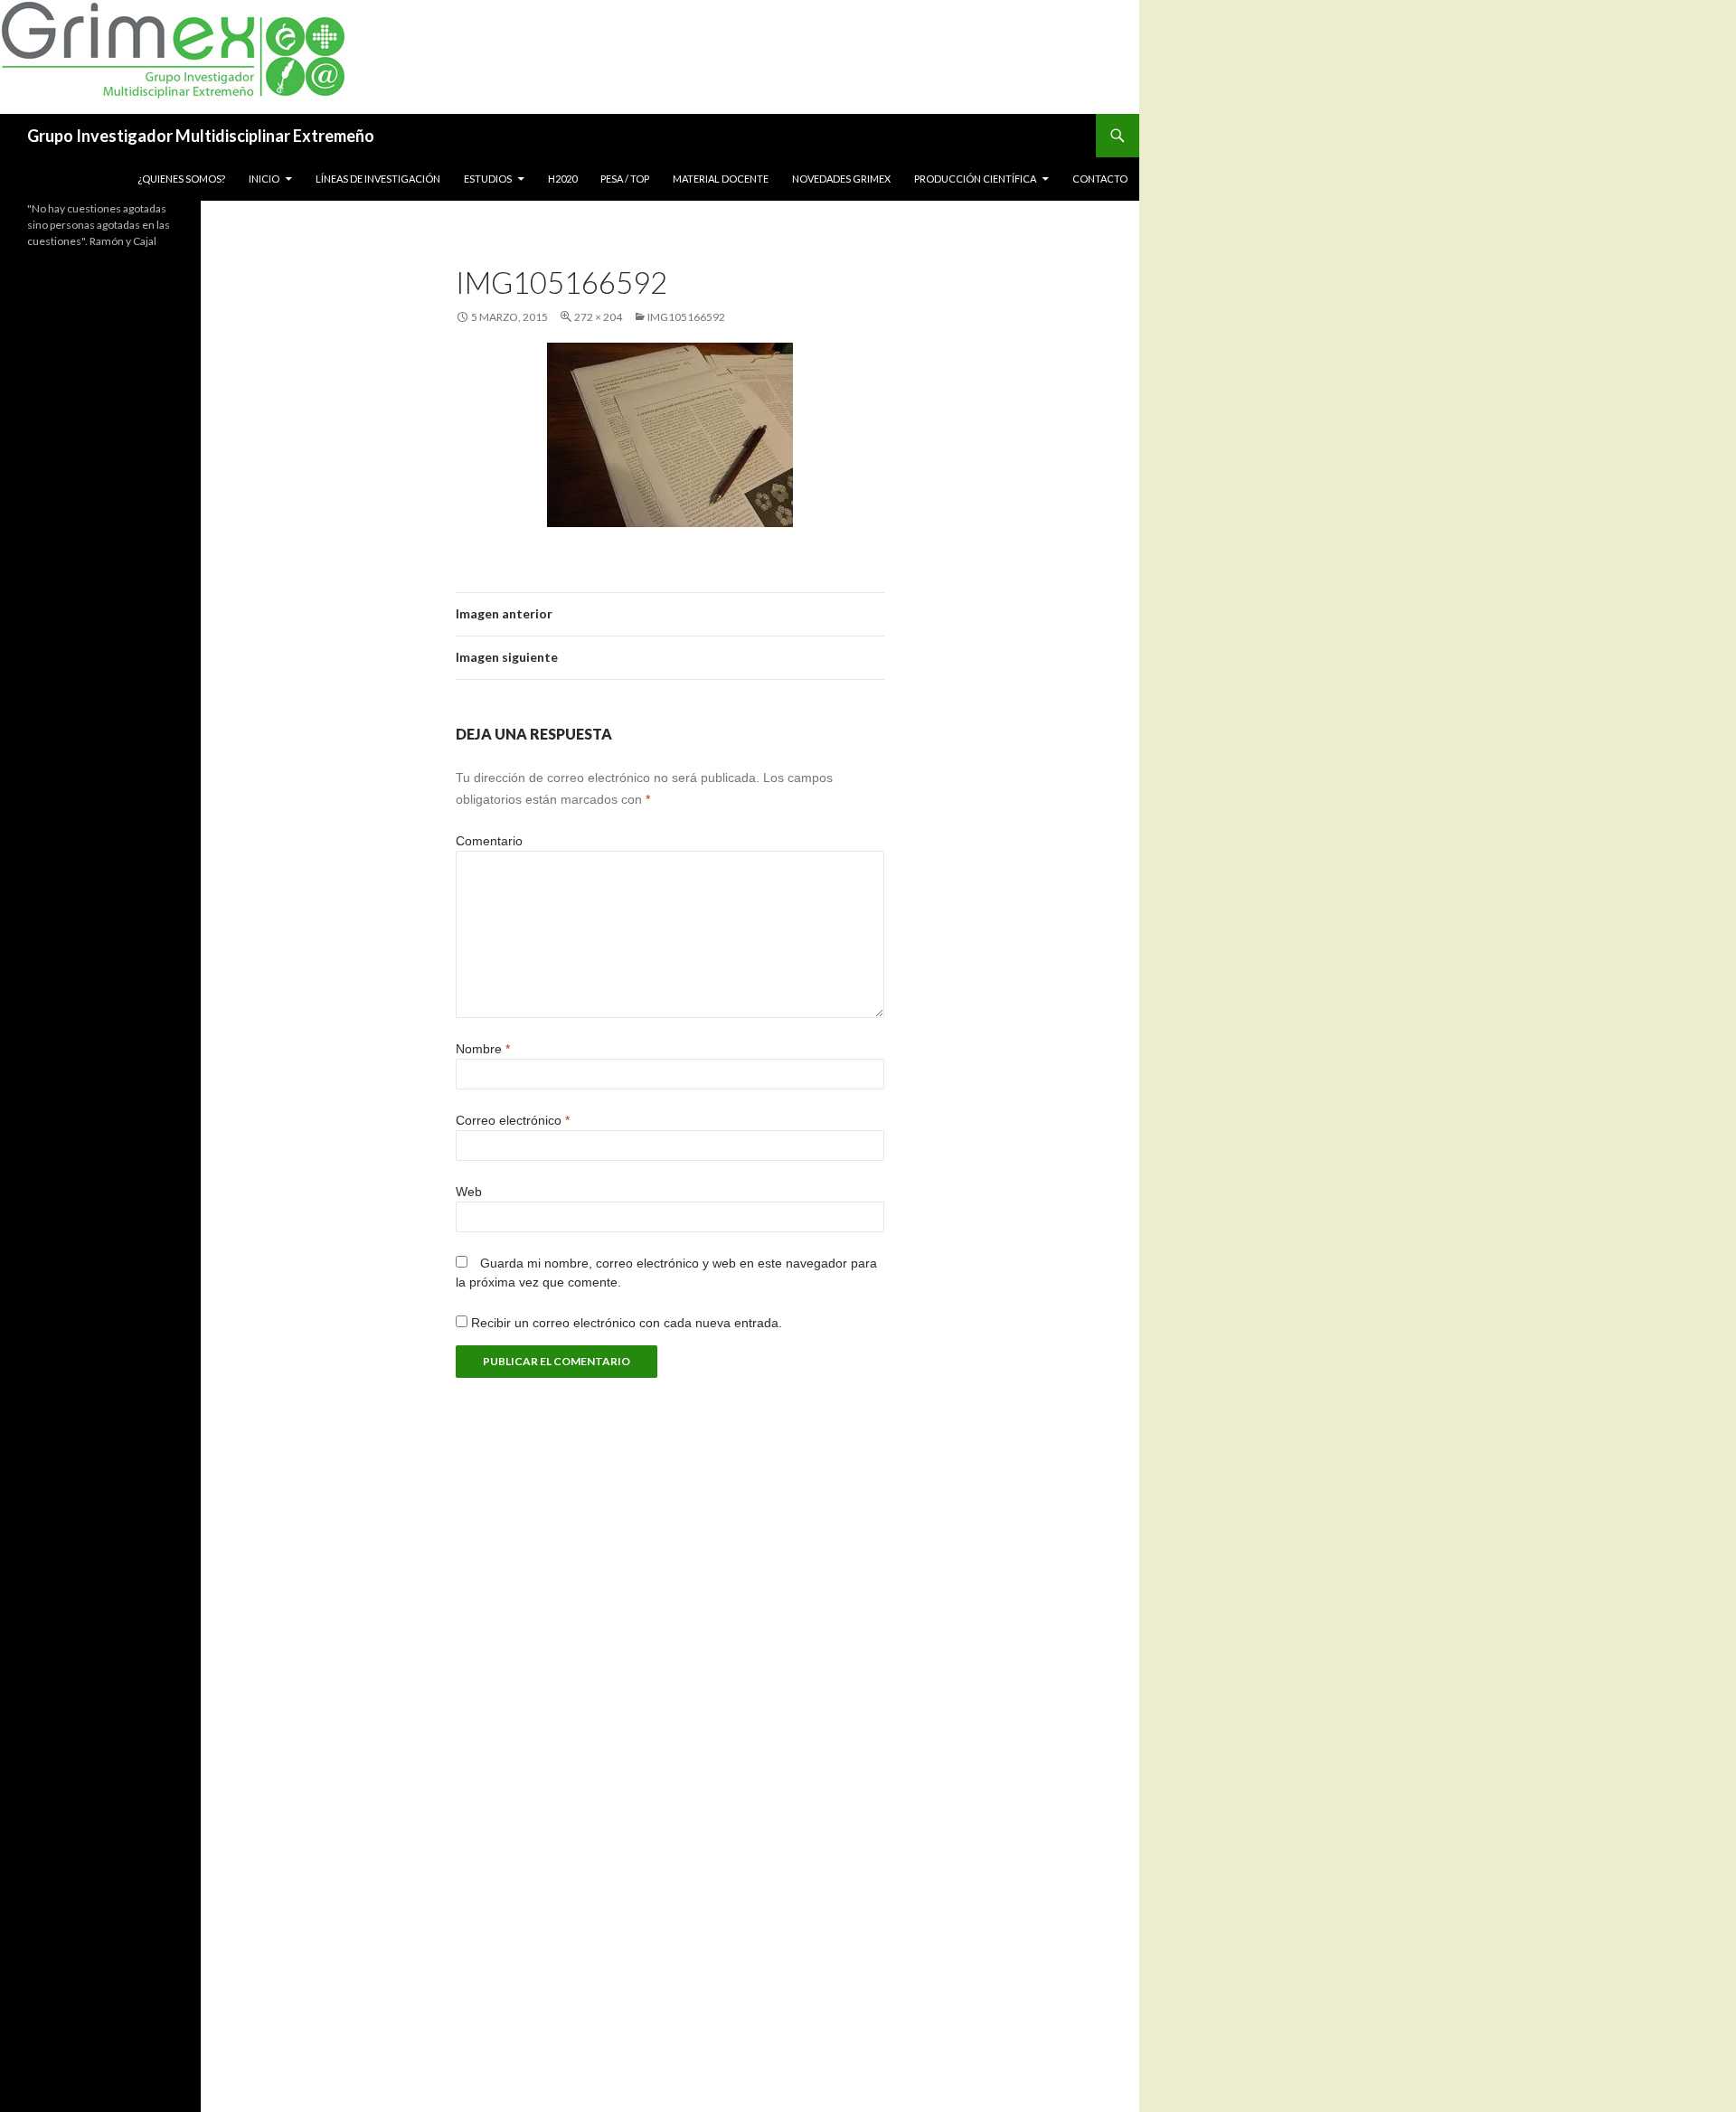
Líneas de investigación (378, 179)
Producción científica (975, 179)
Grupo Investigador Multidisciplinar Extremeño (201, 136)
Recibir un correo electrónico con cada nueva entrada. (627, 1323)
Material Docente (721, 179)
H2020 (562, 179)
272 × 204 (598, 317)
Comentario (489, 841)
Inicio (264, 179)
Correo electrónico (513, 1120)
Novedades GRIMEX (841, 179)
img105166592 (686, 317)
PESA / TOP (625, 179)
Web (469, 1192)
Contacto (1100, 179)
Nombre (483, 1049)
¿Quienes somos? (181, 179)
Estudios (488, 179)
